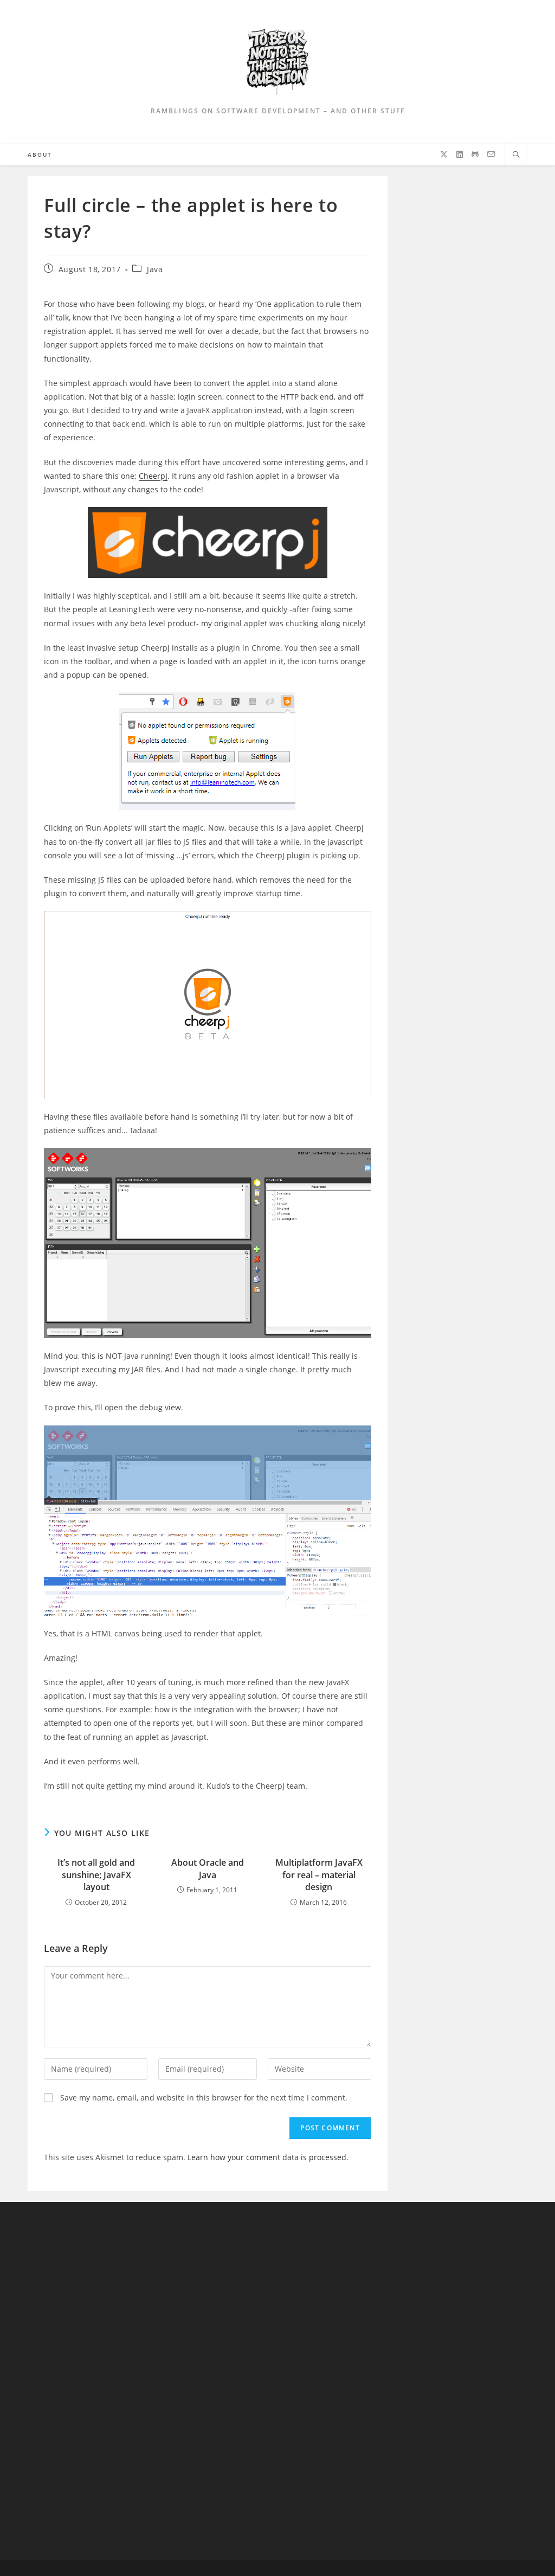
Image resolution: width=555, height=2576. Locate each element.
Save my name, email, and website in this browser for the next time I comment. (204, 2098)
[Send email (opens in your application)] (491, 154)
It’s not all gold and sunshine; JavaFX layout (96, 1875)
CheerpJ (153, 476)
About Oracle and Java (208, 1868)
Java (155, 269)
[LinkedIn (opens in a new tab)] (460, 155)
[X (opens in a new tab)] (444, 155)
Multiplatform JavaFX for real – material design (319, 1875)
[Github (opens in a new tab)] (475, 155)
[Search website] (516, 155)
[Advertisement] (90, 2381)
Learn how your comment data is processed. (268, 2157)
